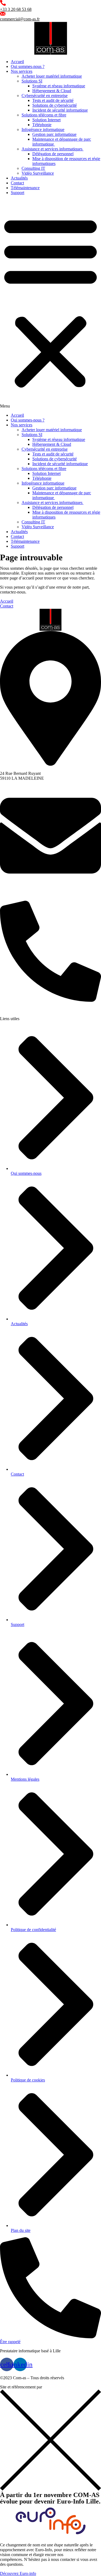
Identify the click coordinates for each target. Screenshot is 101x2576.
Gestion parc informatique (54, 134)
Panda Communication (62, 2387)
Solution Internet (46, 120)
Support (18, 193)
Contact (17, 183)
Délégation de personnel (53, 154)
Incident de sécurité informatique (60, 110)
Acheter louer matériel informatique (52, 76)
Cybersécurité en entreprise (45, 96)
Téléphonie (42, 125)
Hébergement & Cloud (52, 91)
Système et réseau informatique (59, 86)
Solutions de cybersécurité (55, 105)
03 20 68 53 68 (13, 1009)
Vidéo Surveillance (38, 173)
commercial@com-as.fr (20, 19)
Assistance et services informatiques (53, 149)
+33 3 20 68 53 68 (16, 9)
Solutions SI (32, 81)
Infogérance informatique (43, 130)
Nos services (22, 71)
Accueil (17, 62)
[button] (50, 304)
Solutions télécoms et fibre (44, 115)
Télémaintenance (25, 188)
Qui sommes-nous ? (28, 66)
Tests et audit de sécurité (53, 100)
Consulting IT (33, 168)
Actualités (19, 178)
